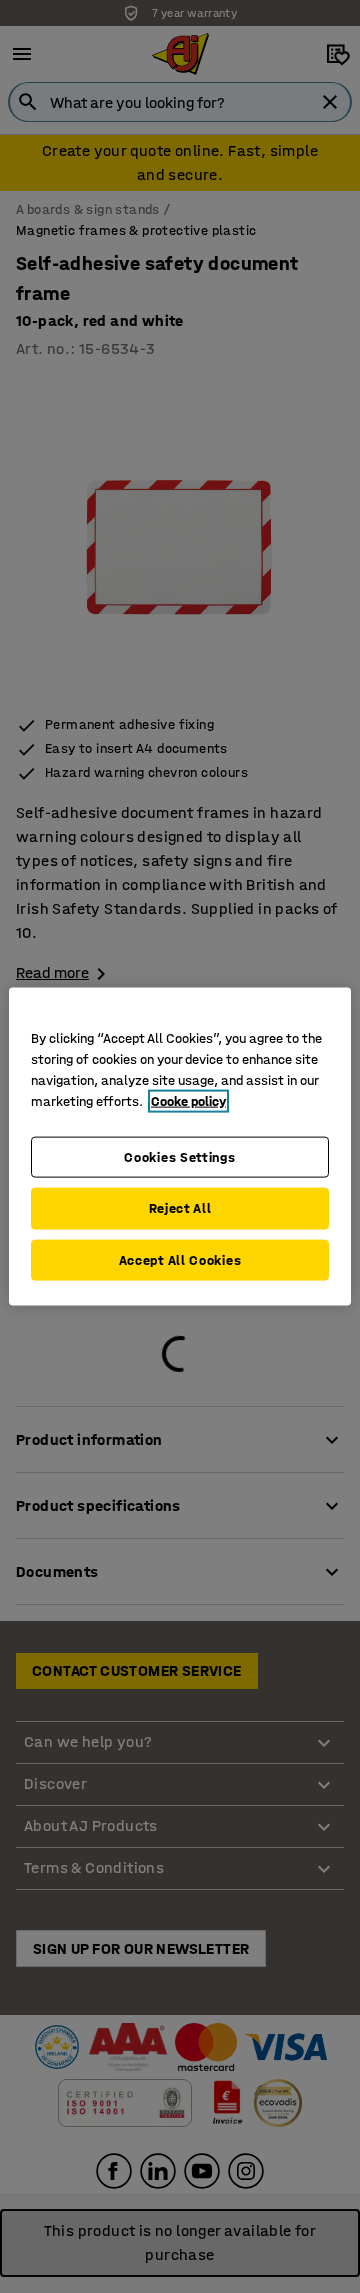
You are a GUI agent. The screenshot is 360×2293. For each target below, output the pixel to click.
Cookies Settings (179, 1156)
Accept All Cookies (180, 1259)
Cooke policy (188, 1100)
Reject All (180, 1208)
